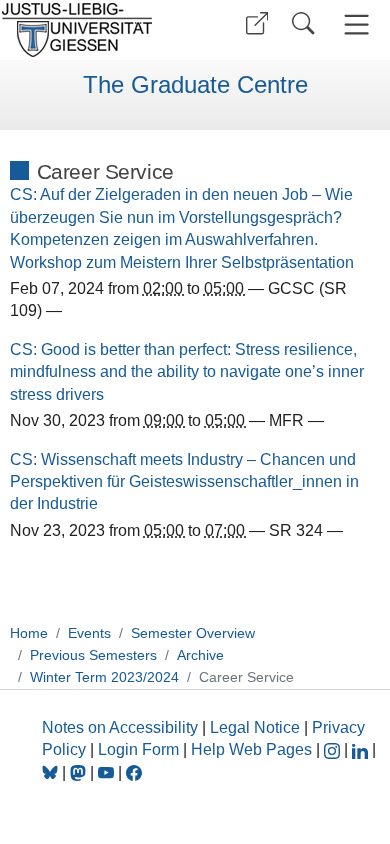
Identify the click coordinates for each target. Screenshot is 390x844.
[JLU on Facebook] (134, 772)
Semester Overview (193, 633)
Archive (200, 655)
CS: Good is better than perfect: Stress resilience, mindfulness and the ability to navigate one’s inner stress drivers (187, 372)
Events (89, 633)
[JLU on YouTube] (108, 772)
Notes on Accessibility (122, 727)
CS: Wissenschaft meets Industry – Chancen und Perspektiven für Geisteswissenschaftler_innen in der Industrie (184, 482)
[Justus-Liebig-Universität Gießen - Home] (95, 30)
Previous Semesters (93, 655)
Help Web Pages (251, 749)
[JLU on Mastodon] (80, 772)
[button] (257, 23)
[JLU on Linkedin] (362, 749)
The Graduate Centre (195, 85)
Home (29, 633)
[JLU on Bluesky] (52, 772)
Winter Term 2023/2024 (104, 677)
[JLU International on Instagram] (334, 749)
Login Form (138, 749)
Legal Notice (255, 727)
